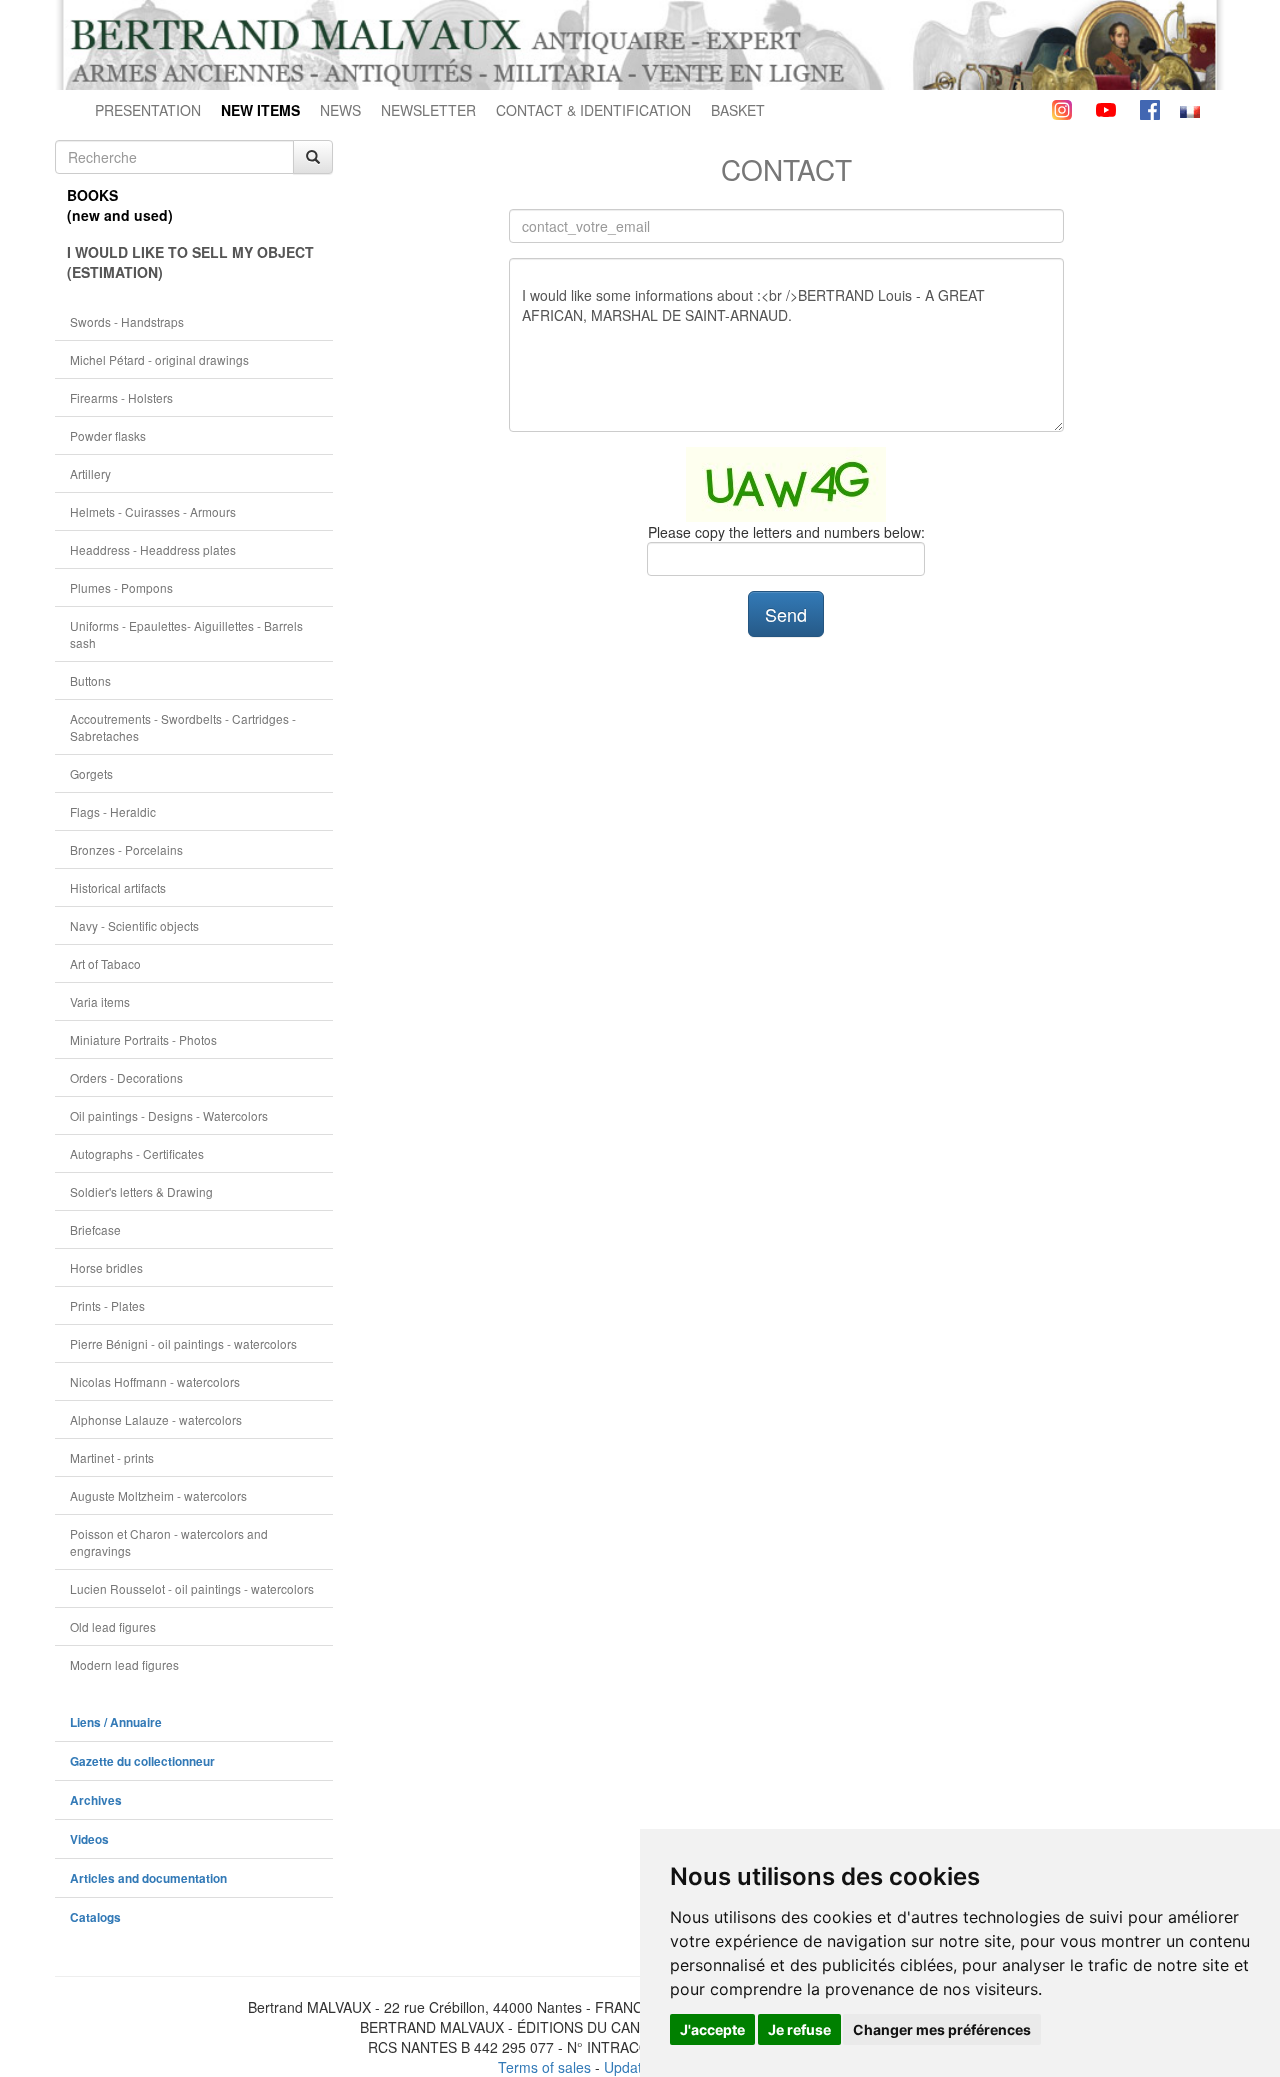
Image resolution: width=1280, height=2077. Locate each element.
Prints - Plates (107, 1305)
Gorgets (91, 773)
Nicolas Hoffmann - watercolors (155, 1381)
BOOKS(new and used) (120, 205)
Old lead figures (113, 1626)
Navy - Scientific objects (134, 925)
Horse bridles (106, 1267)
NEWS (340, 110)
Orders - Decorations (126, 1077)
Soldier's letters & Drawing (141, 1191)
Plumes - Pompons (121, 587)
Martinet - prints (112, 1457)
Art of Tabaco (105, 963)
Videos (89, 1839)
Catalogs (95, 1917)
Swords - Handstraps (127, 321)
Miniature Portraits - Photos (143, 1039)
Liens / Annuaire (116, 1722)
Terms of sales (544, 2067)
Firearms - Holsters (121, 397)
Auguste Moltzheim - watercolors (158, 1495)
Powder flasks (108, 435)
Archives (96, 1800)
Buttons (90, 680)
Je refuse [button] (799, 2029)
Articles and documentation (148, 1878)
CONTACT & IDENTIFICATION (593, 110)
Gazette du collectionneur (142, 1761)
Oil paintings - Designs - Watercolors (169, 1115)
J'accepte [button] (712, 2029)
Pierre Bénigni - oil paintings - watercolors (183, 1343)
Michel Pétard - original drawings (159, 359)
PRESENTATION (148, 110)
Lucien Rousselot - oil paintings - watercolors (192, 1588)
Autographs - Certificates (137, 1153)
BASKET (738, 110)
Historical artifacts (118, 887)
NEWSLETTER (428, 110)
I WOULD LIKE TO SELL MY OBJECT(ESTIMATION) (190, 262)
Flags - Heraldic (113, 811)
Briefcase (95, 1229)
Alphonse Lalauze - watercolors (156, 1419)
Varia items (100, 1001)
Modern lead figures (124, 1664)
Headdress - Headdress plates (153, 549)
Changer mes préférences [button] (942, 2029)
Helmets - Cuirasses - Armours (153, 511)
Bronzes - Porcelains (126, 849)
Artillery (90, 473)
